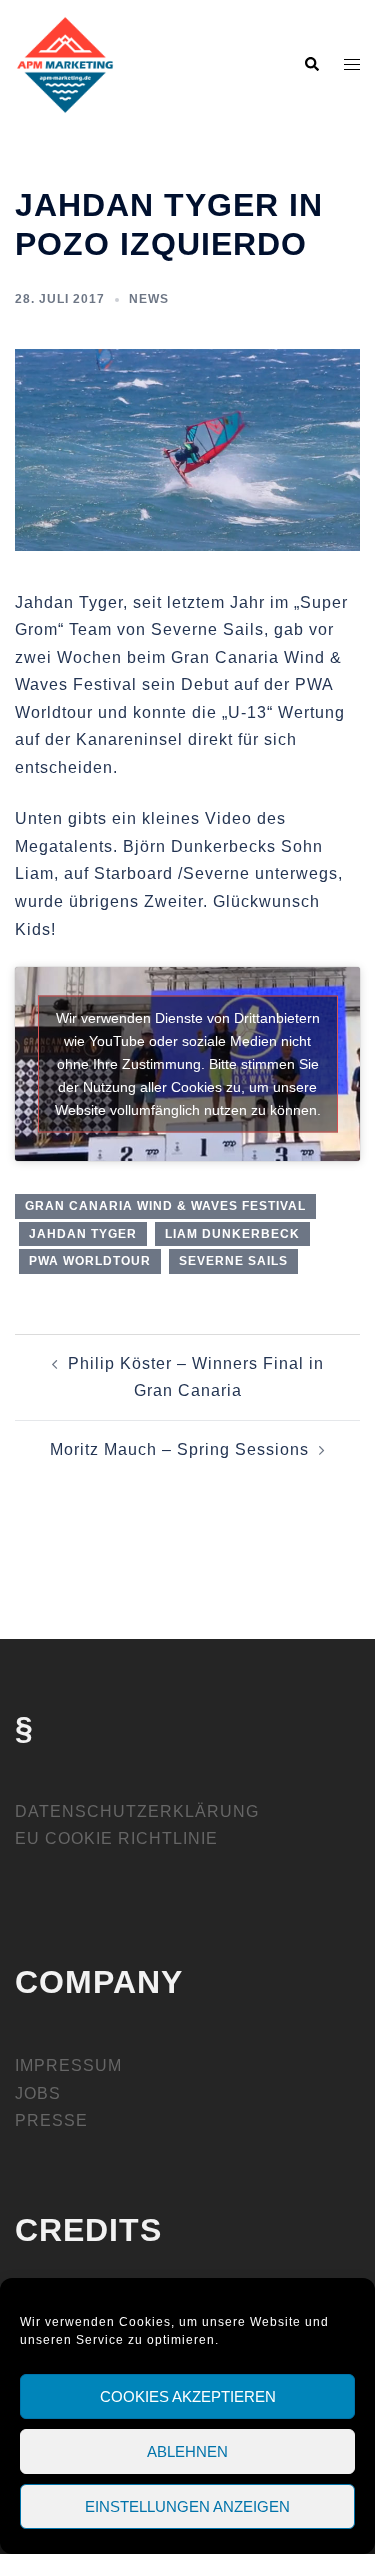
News (149, 299)
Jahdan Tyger (83, 1234)
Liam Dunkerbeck (232, 1234)
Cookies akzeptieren (188, 2396)
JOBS (38, 2093)
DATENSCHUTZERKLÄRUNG (137, 1811)
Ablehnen (187, 2451)
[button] (311, 65)
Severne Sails (233, 1261)
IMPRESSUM (68, 2065)
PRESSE (51, 2120)
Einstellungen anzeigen (187, 2506)
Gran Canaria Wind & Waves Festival (165, 1206)
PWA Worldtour (90, 1261)
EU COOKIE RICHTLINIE (116, 1838)
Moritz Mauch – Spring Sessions (179, 1449)
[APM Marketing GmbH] (65, 63)
